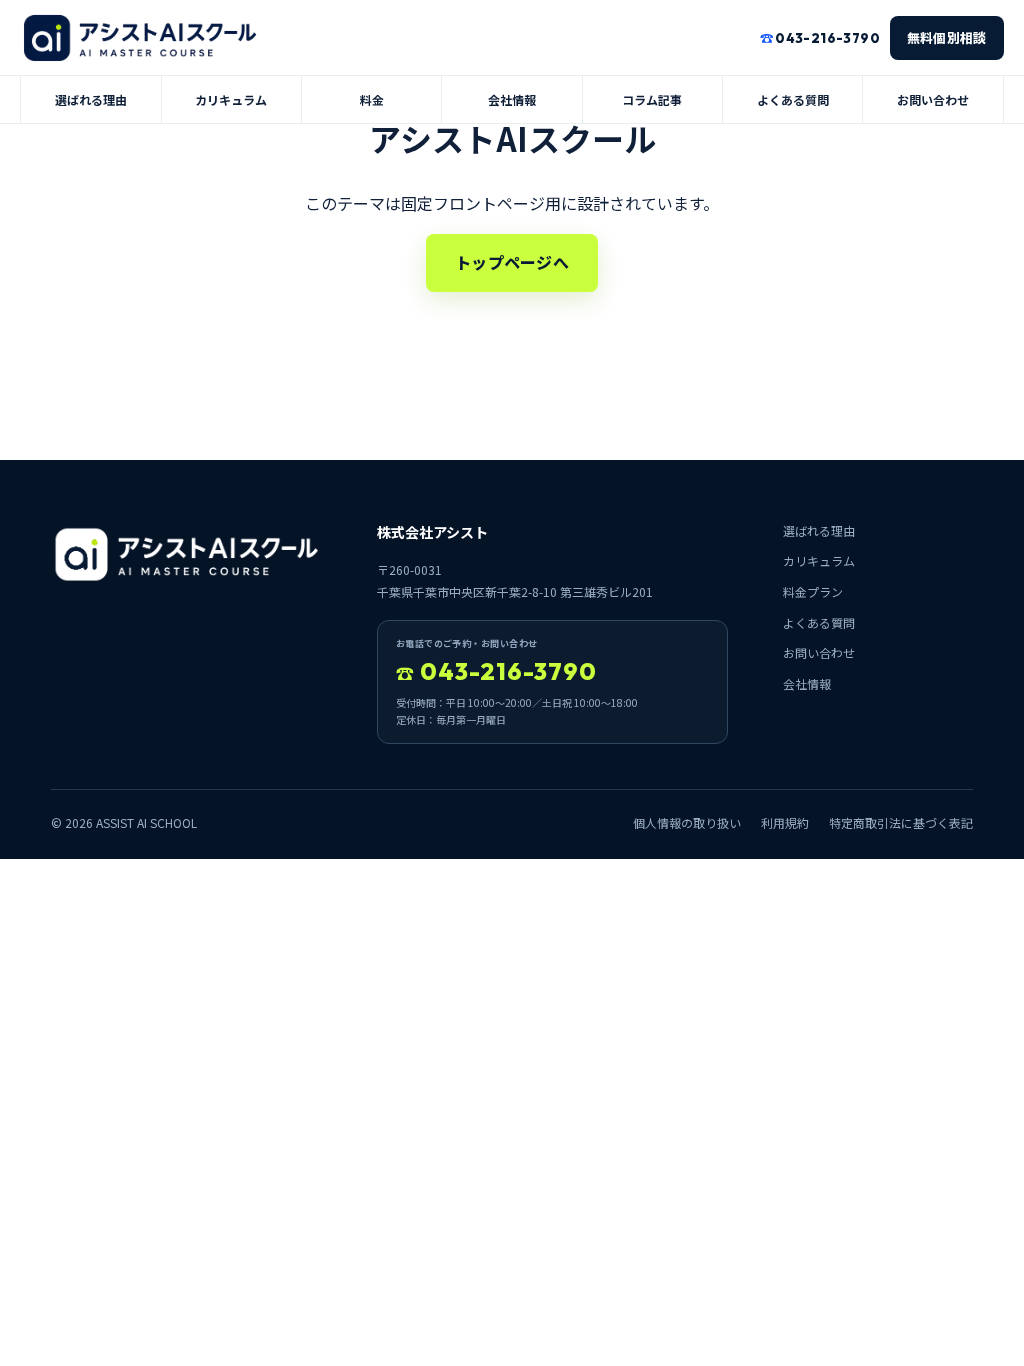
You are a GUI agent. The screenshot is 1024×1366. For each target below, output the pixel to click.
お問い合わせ (933, 99)
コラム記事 (652, 99)
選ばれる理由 (91, 99)
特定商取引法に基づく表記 (901, 822)
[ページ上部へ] (140, 37)
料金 (372, 99)
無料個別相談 (947, 37)
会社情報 (512, 99)
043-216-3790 (496, 671)
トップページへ (512, 262)
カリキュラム (231, 99)
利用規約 (785, 822)
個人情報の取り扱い (687, 822)
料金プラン (813, 591)
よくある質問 (793, 99)
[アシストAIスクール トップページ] (186, 554)
